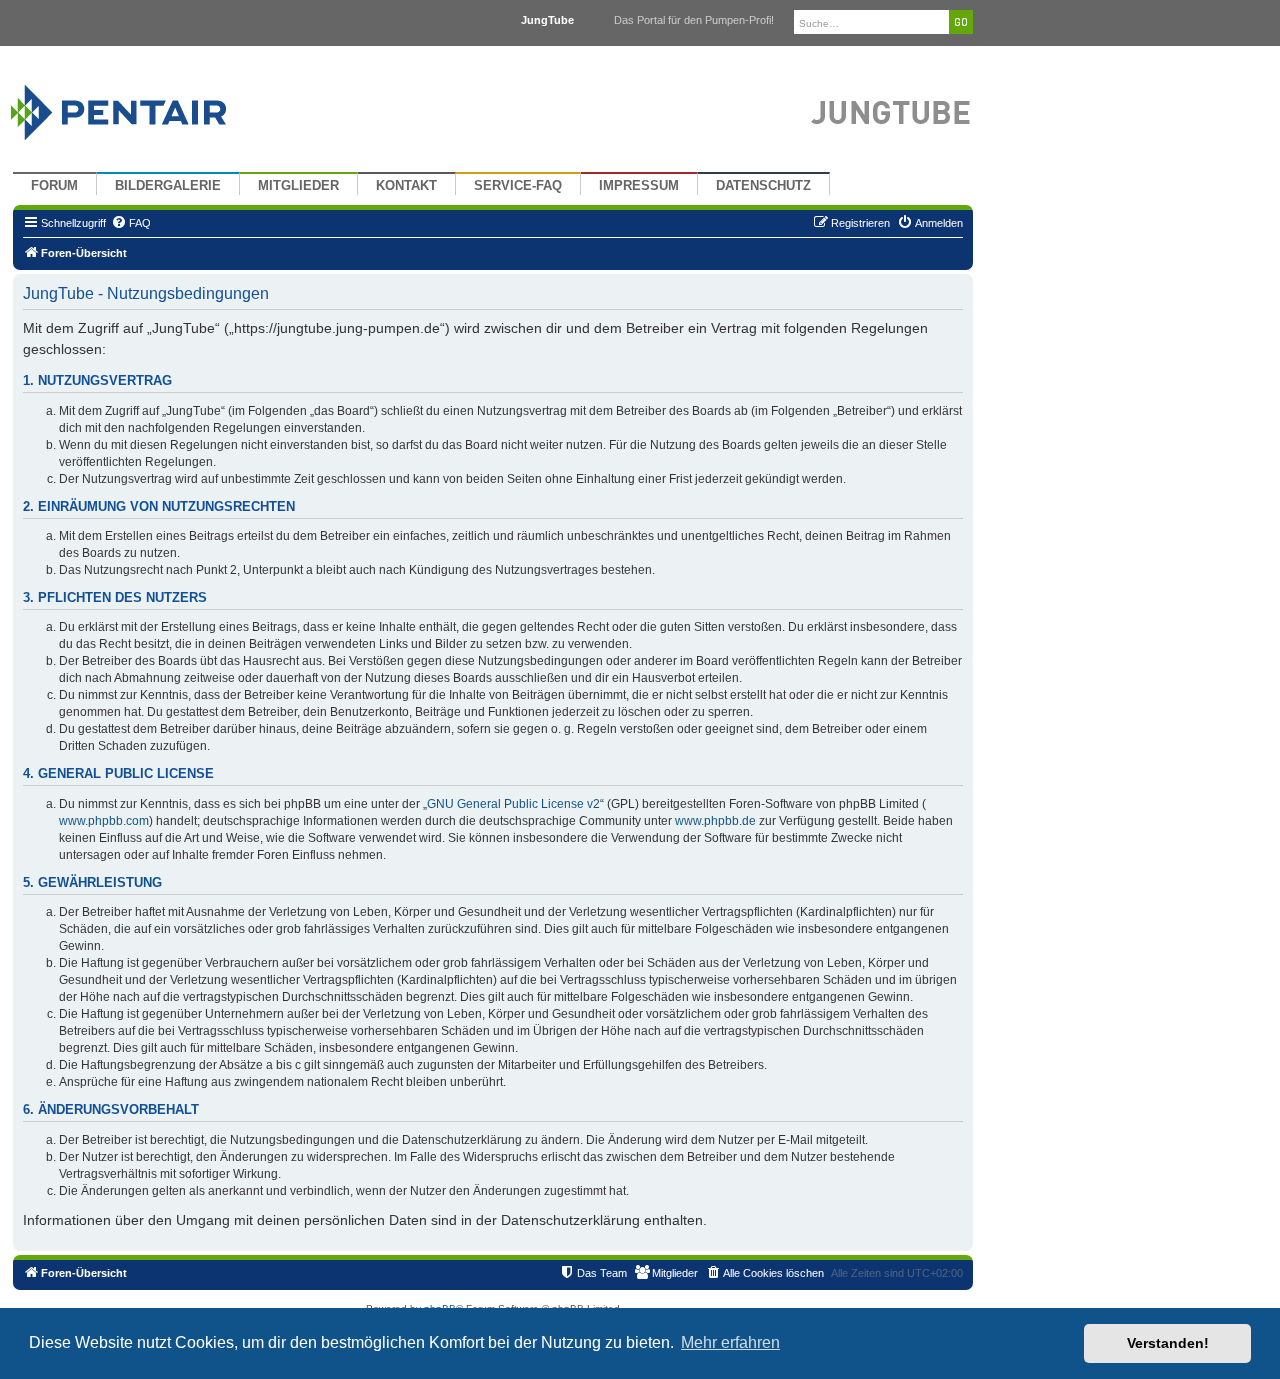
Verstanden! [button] (1168, 1343)
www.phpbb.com (104, 821)
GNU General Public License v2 (513, 804)
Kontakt (406, 186)
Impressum (639, 186)
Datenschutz (763, 186)
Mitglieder (298, 186)
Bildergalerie (168, 186)
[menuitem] (131, 223)
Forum (54, 186)
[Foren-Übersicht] (142, 107)
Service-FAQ (518, 186)
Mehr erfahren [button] (730, 1342)
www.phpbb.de (715, 821)
